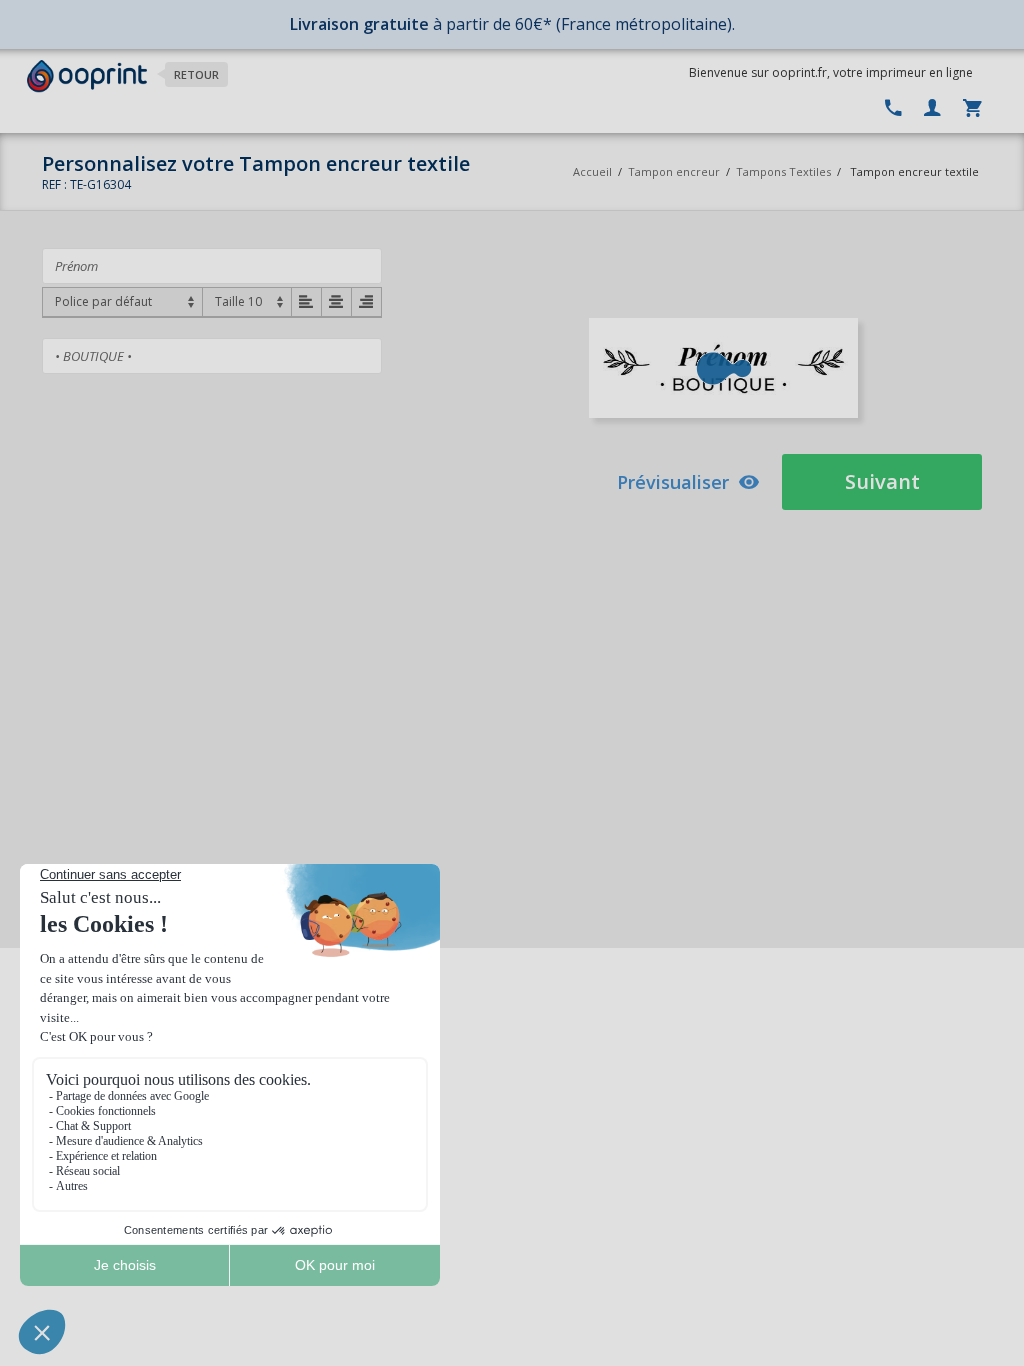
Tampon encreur (675, 171)
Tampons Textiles (783, 171)
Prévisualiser (673, 482)
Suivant (882, 481)
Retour (196, 74)
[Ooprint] (87, 76)
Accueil (592, 171)
